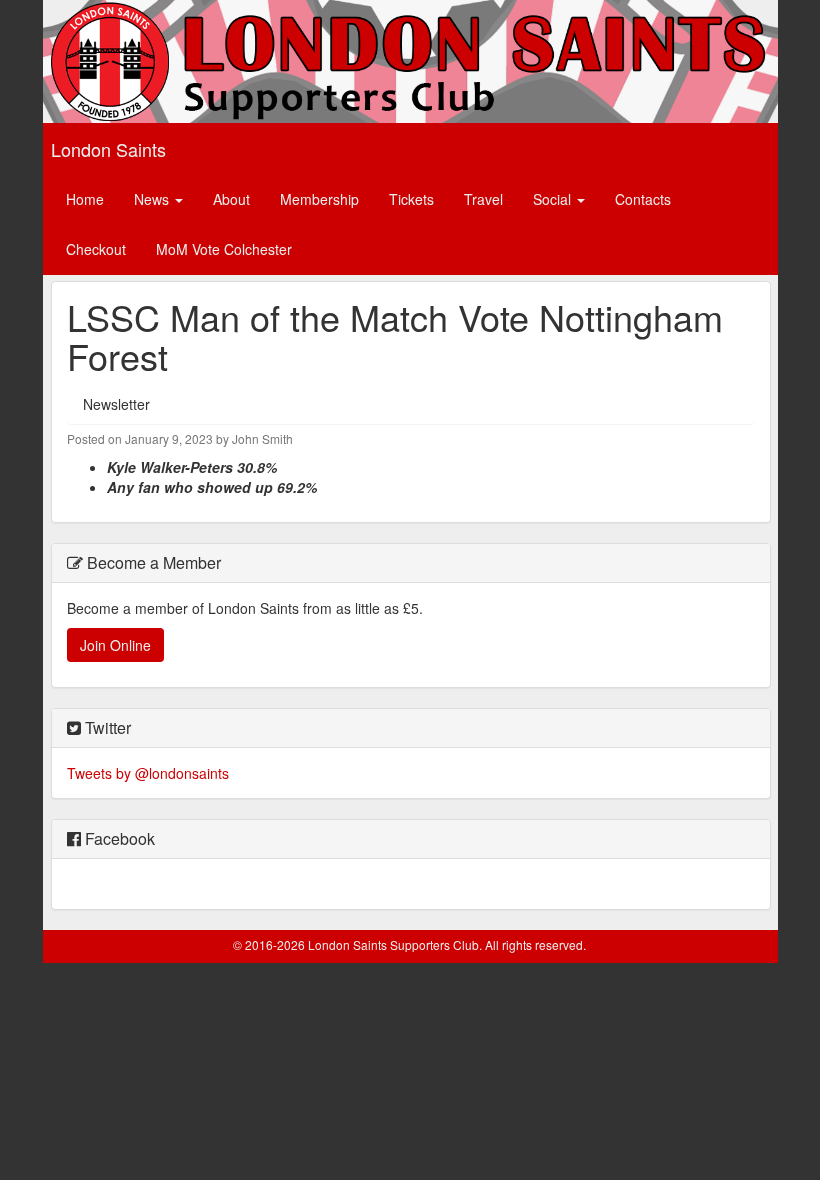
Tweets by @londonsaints (148, 773)
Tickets (411, 199)
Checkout (96, 249)
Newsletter (116, 404)
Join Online (115, 645)
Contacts (643, 199)
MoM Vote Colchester (224, 249)
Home (85, 199)
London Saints (108, 149)
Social (554, 199)
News (153, 199)
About (231, 199)
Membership (319, 199)
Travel (483, 199)
